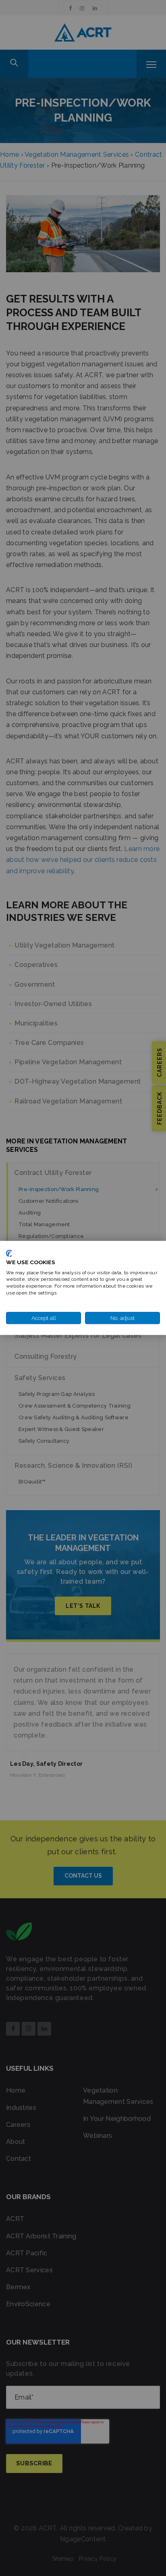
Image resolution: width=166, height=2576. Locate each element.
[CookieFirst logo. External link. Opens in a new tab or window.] (9, 1253)
